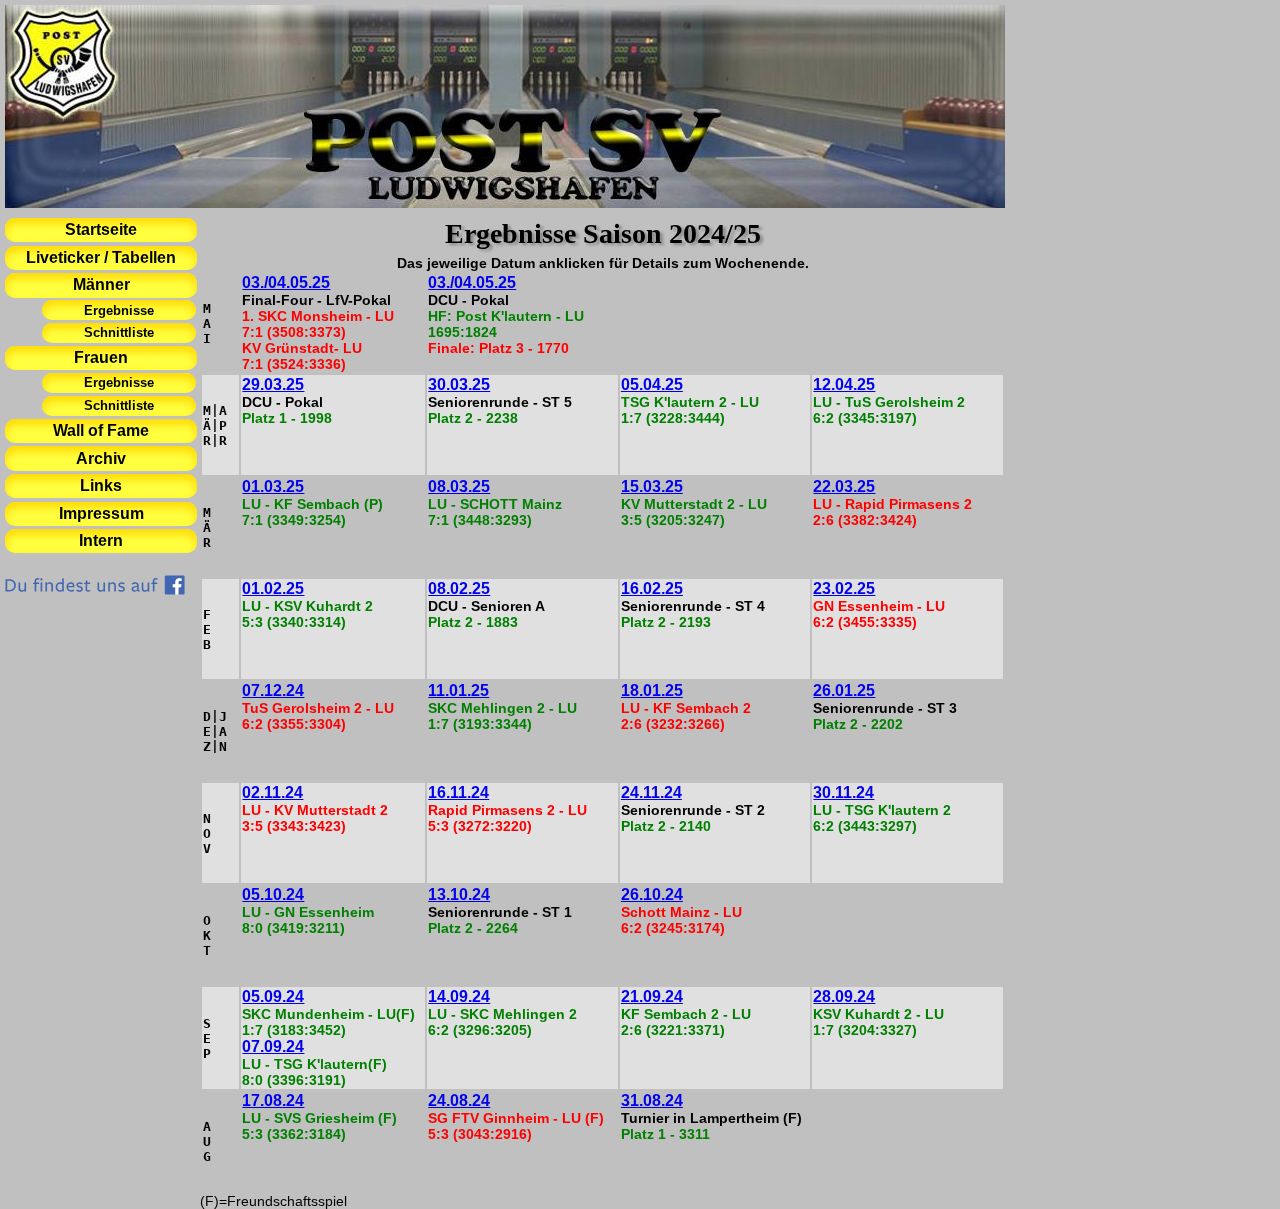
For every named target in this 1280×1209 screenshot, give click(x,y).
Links (101, 485)
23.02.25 (844, 588)
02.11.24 (272, 792)
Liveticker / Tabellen (101, 257)
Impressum (101, 513)
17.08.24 (273, 1100)
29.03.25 (273, 384)
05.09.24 (273, 996)
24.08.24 (459, 1100)
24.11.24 (651, 792)
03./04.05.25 (286, 282)
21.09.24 (652, 996)
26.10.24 (652, 894)
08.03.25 (459, 486)
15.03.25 (652, 486)
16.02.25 (652, 588)
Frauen (101, 357)
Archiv (101, 458)
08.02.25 (459, 588)
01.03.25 (273, 486)
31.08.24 (652, 1100)
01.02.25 (273, 588)
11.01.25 (458, 690)
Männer (101, 284)
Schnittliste (119, 332)
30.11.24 (843, 792)
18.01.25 (652, 690)
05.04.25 (652, 384)
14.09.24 (459, 996)
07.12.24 (273, 690)
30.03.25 (459, 384)
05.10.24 (273, 894)
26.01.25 (844, 690)
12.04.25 (844, 384)
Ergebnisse (119, 310)
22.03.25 (844, 486)
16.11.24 (458, 792)
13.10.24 (459, 894)
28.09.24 (844, 996)
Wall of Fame (101, 430)
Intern (101, 540)
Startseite (101, 229)
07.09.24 (273, 1046)
